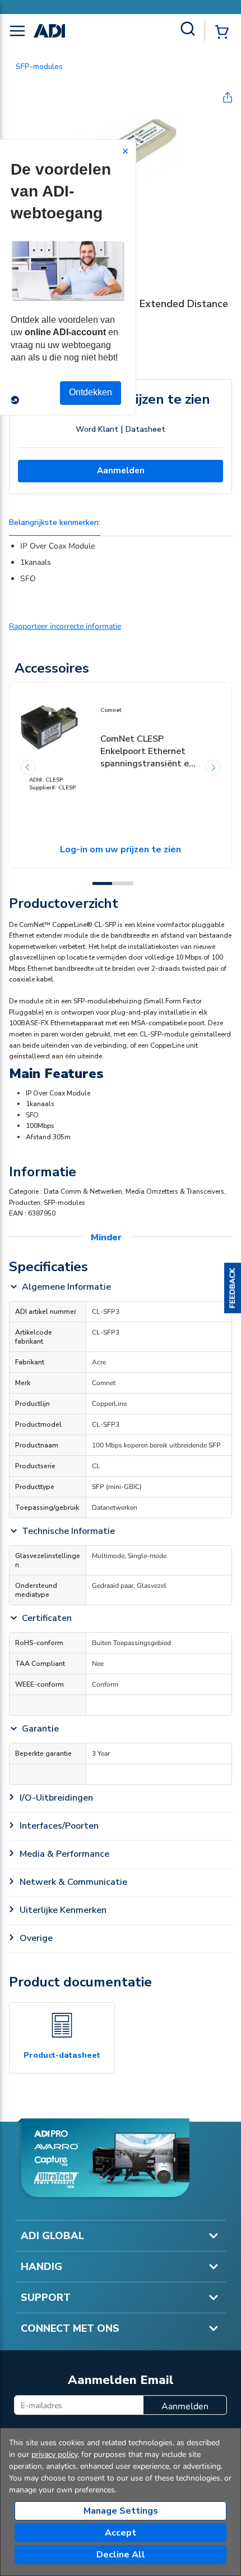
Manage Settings (121, 2511)
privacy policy (54, 2454)
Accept (121, 2533)
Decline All (121, 2555)
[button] (233, 1288)
